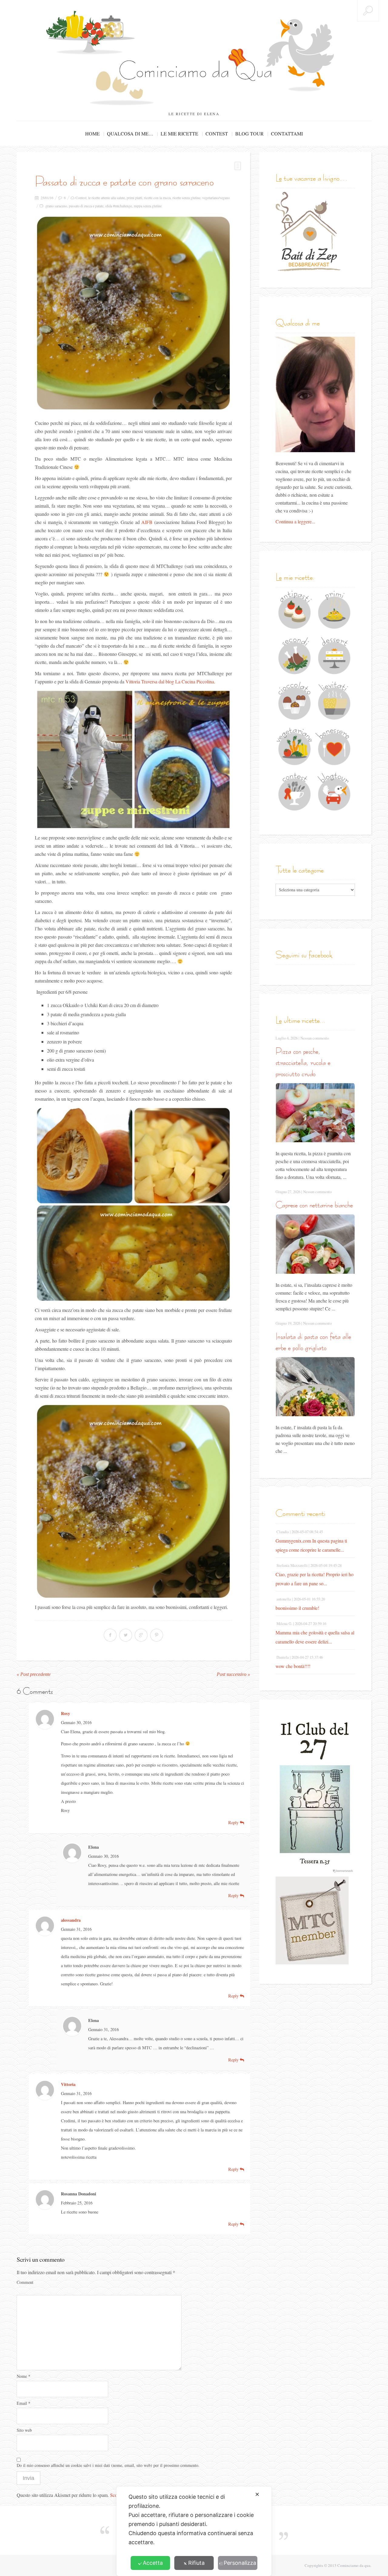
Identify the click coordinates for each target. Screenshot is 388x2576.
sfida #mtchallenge (119, 206)
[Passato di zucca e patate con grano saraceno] (133, 313)
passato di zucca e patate (86, 206)
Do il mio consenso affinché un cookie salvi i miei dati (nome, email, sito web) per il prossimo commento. (108, 2465)
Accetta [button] (153, 2563)
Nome (23, 2376)
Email (23, 2403)
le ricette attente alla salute (107, 198)
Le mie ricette (179, 133)
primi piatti (134, 198)
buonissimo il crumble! (297, 1608)
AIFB (147, 522)
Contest (217, 133)
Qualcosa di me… (130, 133)
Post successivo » (233, 1674)
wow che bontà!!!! (293, 1666)
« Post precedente (34, 1674)
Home (92, 133)
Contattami (287, 133)
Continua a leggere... (295, 521)
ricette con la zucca (157, 198)
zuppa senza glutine (148, 206)
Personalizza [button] (240, 2563)
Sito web (24, 2430)
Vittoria (68, 2084)
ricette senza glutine (186, 198)
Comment (25, 2282)
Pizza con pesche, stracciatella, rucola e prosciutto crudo (303, 1062)
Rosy (65, 1713)
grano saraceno (56, 206)
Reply (234, 1822)
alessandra (71, 1920)
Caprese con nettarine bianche (314, 1205)
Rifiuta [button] (196, 2563)
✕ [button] (257, 2494)
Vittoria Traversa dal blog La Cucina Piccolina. (170, 681)
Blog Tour (249, 133)
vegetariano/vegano (216, 198)
